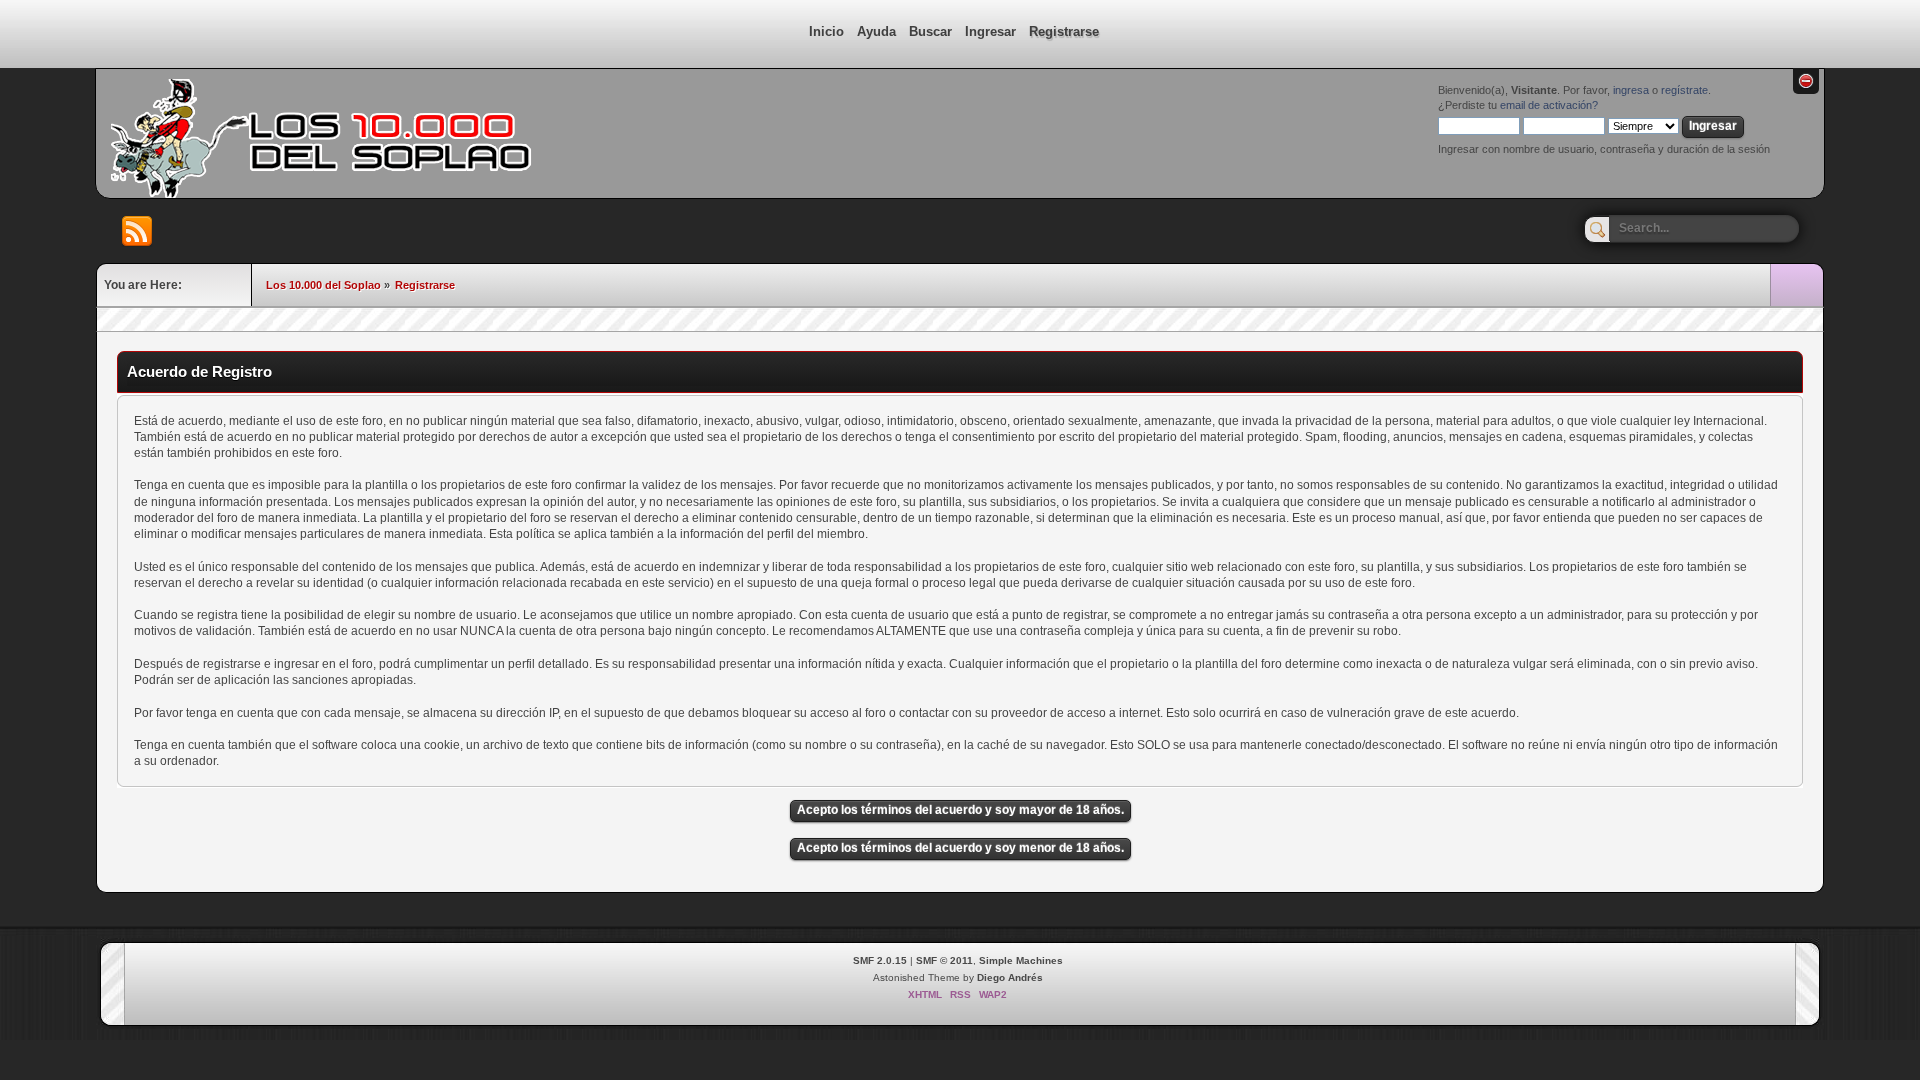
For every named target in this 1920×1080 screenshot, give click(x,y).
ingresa (1631, 90)
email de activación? (1549, 105)
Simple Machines (1021, 960)
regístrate (1684, 90)
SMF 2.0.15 (880, 960)
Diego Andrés (1010, 977)
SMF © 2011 (944, 960)
